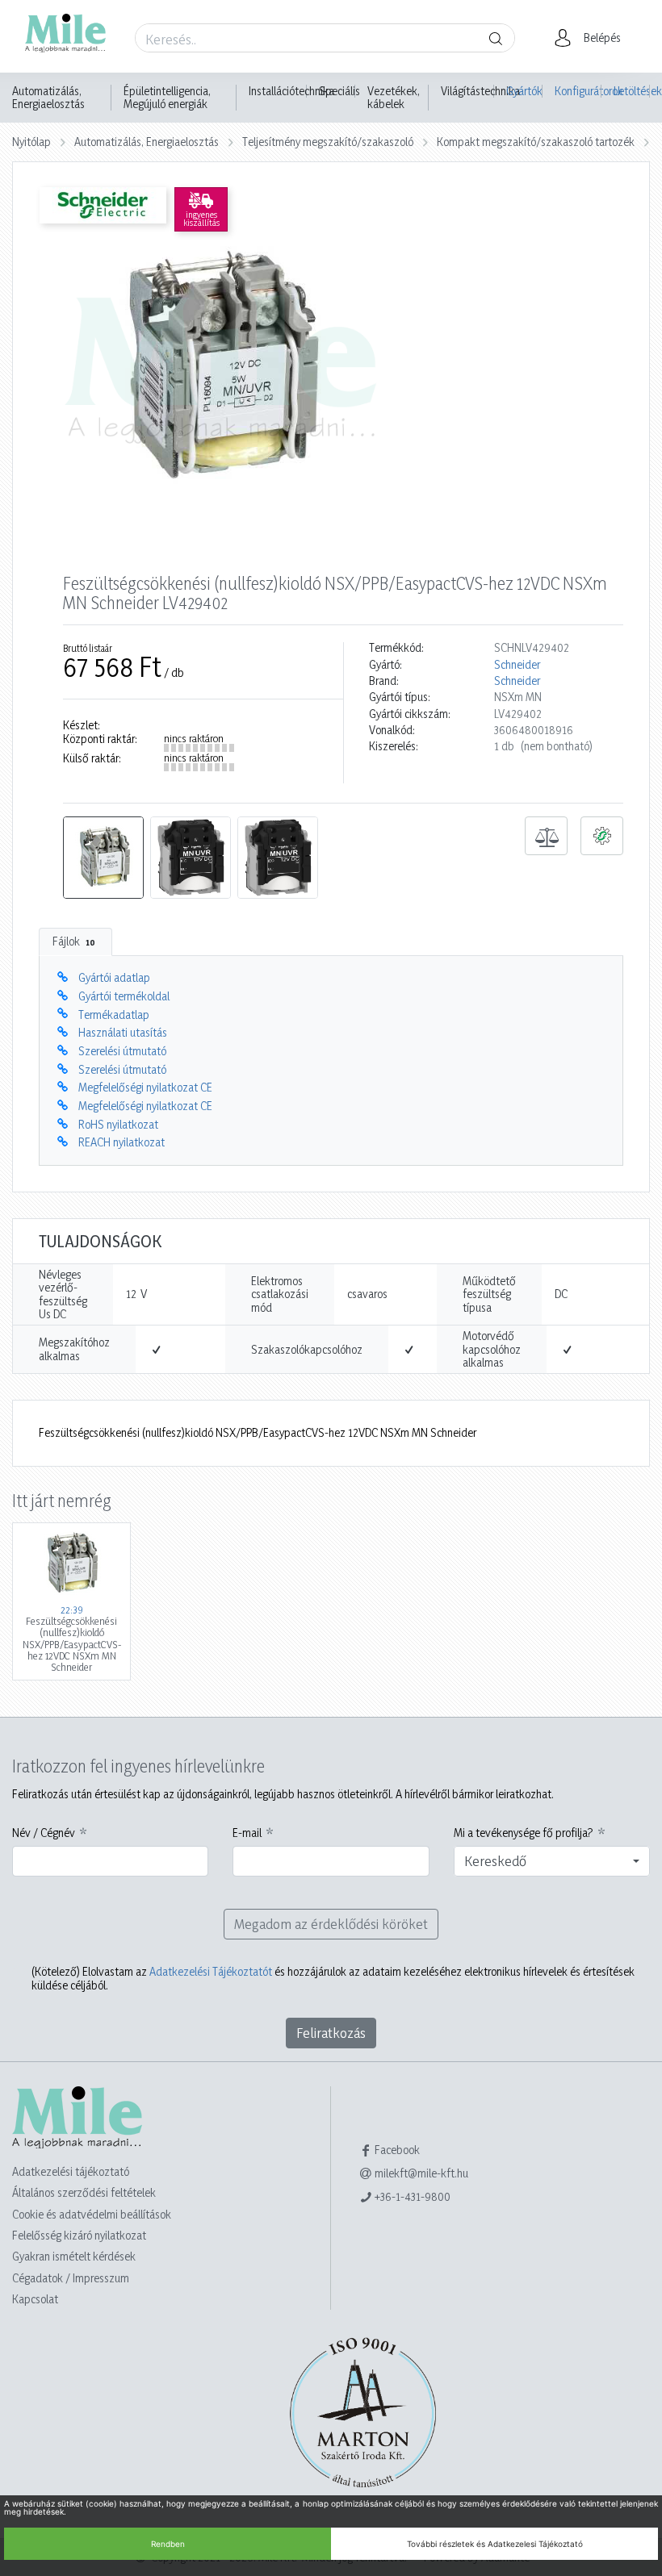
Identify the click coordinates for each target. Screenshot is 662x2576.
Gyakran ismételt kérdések (74, 2256)
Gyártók (524, 91)
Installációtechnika (291, 91)
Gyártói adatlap (114, 977)
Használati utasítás (123, 1032)
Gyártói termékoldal (124, 996)
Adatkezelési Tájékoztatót (211, 1971)
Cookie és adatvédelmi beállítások (92, 2214)
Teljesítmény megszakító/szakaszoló (328, 142)
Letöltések (632, 91)
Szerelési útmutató (122, 1051)
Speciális (339, 91)
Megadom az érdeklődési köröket (331, 1924)
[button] (592, 38)
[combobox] (552, 1861)
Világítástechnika (480, 91)
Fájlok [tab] (74, 941)
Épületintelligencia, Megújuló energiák (167, 98)
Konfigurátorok (578, 91)
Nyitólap (31, 142)
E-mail (247, 1833)
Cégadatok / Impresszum (71, 2278)
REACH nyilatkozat (122, 1142)
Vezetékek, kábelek (394, 98)
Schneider (517, 665)
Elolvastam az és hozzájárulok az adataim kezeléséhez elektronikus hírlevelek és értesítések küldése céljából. (333, 1978)
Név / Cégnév (44, 1833)
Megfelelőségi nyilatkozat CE (145, 1087)
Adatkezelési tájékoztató (71, 2171)
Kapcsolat (35, 2299)
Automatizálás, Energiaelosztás (48, 98)
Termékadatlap (114, 1015)
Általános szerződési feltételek (84, 2192)
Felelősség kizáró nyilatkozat (79, 2235)
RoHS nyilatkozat (118, 1124)
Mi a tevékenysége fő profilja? (524, 1833)
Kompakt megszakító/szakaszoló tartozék (536, 142)
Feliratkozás (331, 2033)
